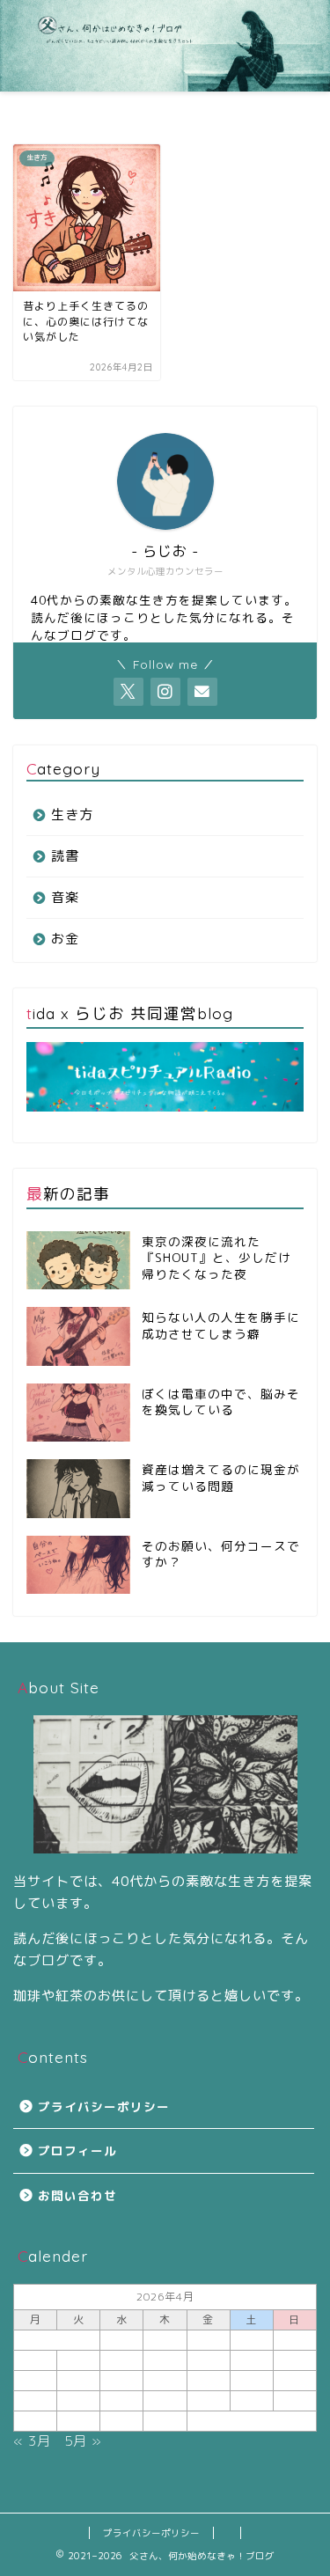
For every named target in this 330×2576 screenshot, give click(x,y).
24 (209, 2400)
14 (78, 2380)
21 (78, 2400)
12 (295, 2360)
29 (121, 2421)
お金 (65, 939)
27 (35, 2421)
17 (209, 2380)
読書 (65, 856)
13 (35, 2380)
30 (165, 2421)
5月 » (83, 2441)
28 (78, 2421)
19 (295, 2380)
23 (165, 2400)
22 (121, 2400)
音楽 (65, 897)
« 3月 (32, 2441)
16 (165, 2380)
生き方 (72, 815)
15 (121, 2380)
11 (252, 2360)
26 (295, 2400)
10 (209, 2360)
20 (35, 2400)
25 (252, 2400)
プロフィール (77, 2150)
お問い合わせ (77, 2195)
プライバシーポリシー (104, 2106)
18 (252, 2380)
